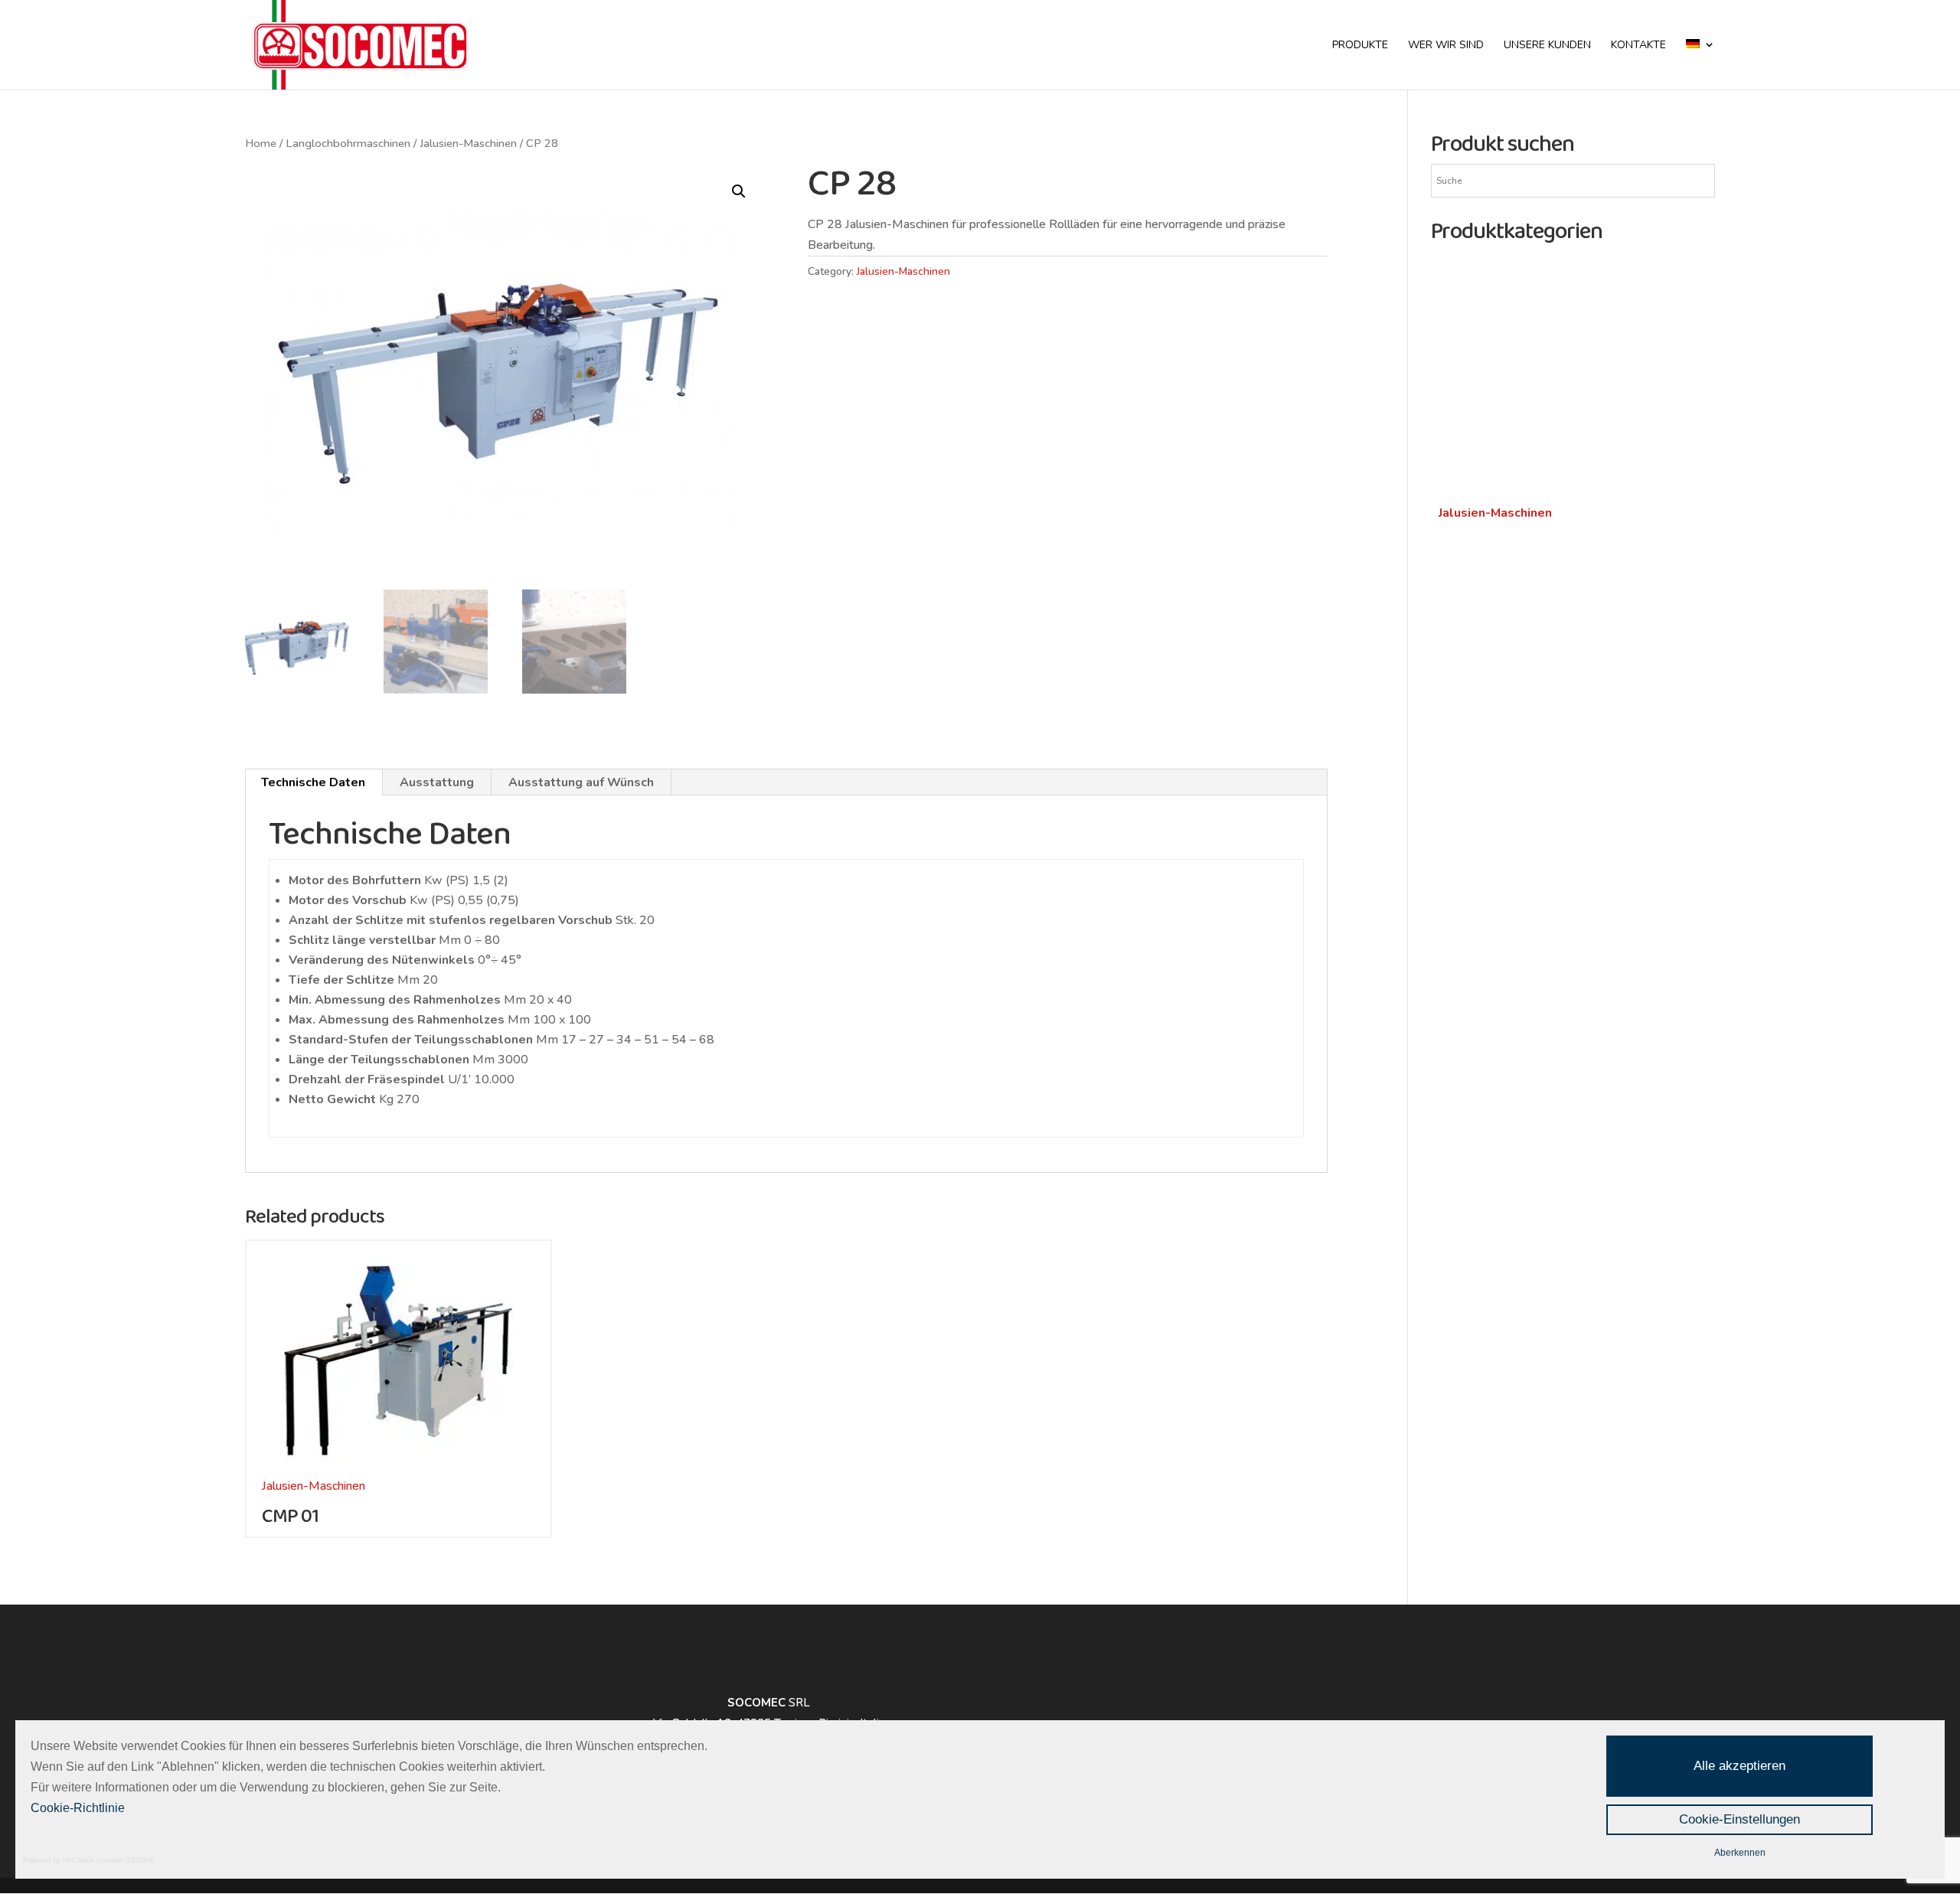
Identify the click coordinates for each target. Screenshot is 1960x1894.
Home (261, 143)
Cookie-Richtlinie (78, 1808)
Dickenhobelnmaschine (1499, 1017)
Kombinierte (1474, 564)
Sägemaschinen (1486, 728)
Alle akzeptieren (1739, 1766)
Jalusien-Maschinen (468, 143)
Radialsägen (1471, 791)
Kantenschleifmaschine (1499, 904)
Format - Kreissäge (1490, 769)
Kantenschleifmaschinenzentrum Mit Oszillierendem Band (1576, 935)
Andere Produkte (1492, 316)
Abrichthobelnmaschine (1501, 997)
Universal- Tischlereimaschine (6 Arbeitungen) (1561, 626)
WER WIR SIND (1446, 46)
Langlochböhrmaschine (1499, 534)
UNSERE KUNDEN (1547, 46)
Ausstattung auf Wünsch (581, 782)
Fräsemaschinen (1489, 656)
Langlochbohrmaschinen (348, 143)
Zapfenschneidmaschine (1502, 358)
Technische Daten (313, 782)
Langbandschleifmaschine (1507, 883)
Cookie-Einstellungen (1739, 1819)
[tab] (314, 782)
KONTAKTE (1638, 46)
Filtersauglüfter (1480, 338)
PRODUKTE (1360, 46)
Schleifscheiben (1488, 821)
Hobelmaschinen (1490, 975)
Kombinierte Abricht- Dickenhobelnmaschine (1557, 606)
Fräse (1454, 678)
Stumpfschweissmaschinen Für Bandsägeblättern (1571, 400)
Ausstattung (437, 782)
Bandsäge (1465, 749)
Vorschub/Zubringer (1490, 420)
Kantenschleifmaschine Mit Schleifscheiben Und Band (1566, 852)
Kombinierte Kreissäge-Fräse (1517, 585)
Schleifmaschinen (1495, 266)
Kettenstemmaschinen (1499, 492)
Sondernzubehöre (1485, 442)
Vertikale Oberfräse (1491, 698)
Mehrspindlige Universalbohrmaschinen (1543, 379)
